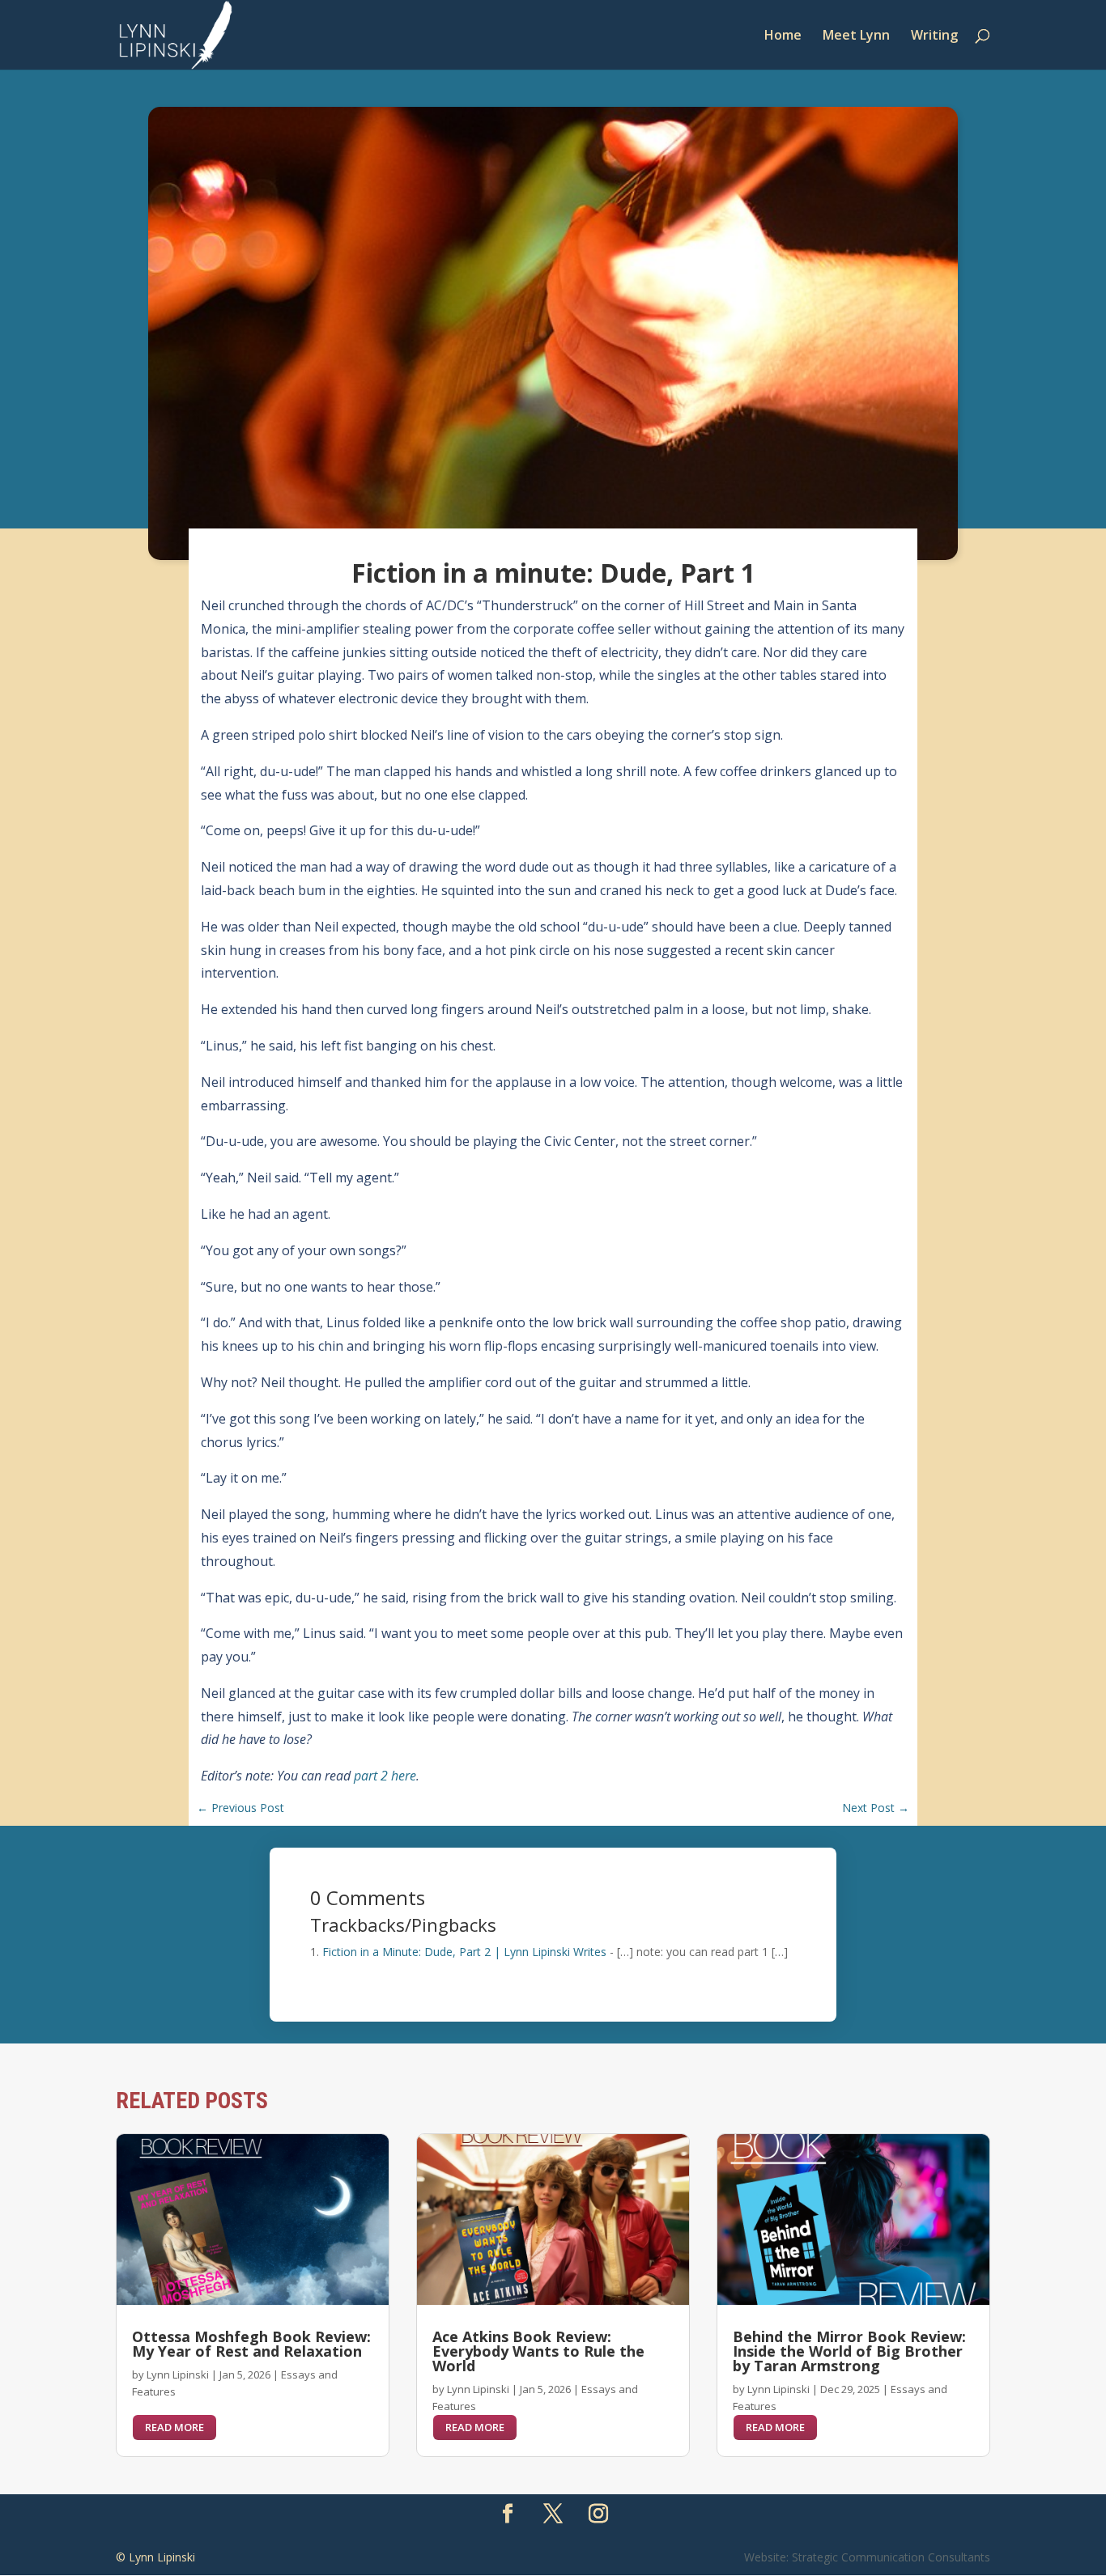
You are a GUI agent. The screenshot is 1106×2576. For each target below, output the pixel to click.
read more (174, 2427)
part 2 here (385, 1776)
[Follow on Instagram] (598, 2514)
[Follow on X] (553, 2514)
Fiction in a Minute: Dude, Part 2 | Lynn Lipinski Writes (464, 1952)
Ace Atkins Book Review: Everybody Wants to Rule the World (538, 2351)
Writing (934, 36)
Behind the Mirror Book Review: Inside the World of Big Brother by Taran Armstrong (849, 2351)
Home (783, 36)
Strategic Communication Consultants (891, 2557)
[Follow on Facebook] (508, 2514)
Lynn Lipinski (178, 2374)
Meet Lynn (856, 36)
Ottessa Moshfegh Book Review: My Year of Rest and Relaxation (251, 2344)
